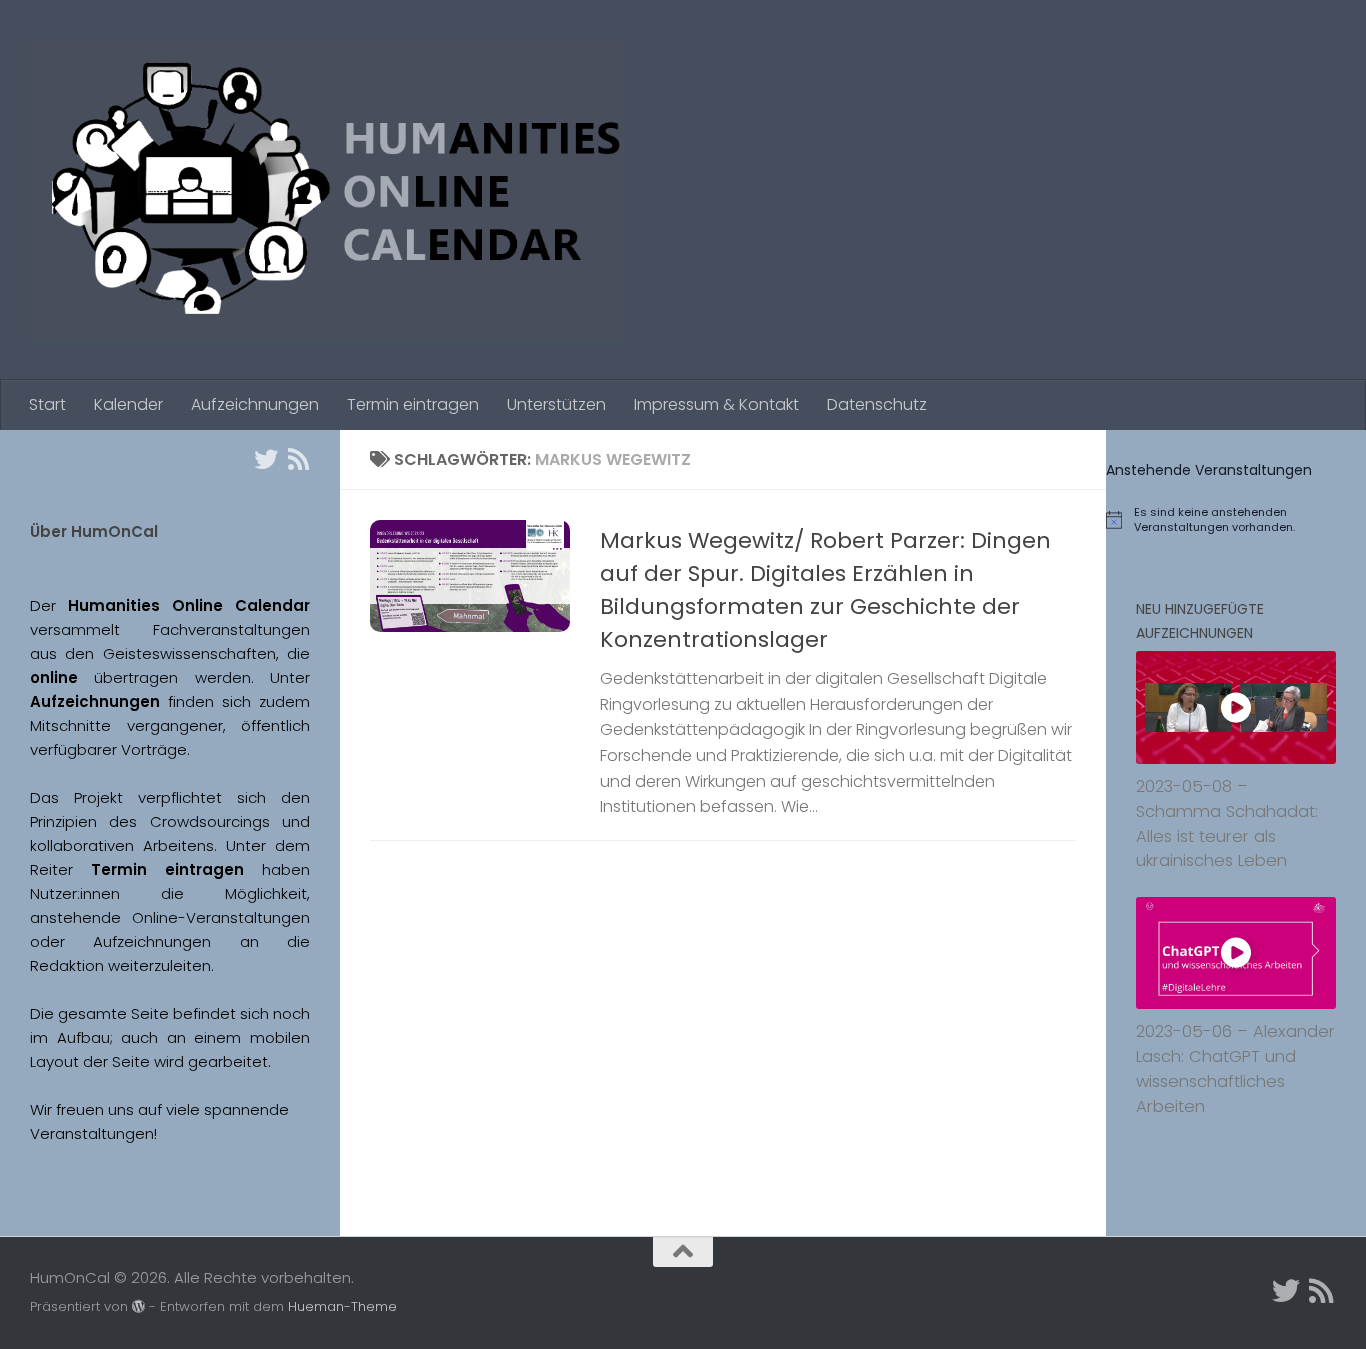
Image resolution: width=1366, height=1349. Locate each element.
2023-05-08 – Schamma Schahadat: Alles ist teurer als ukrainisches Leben (1227, 823)
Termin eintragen (413, 404)
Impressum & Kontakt (716, 404)
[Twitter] (266, 459)
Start (47, 404)
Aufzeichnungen (255, 404)
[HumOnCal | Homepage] (327, 190)
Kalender (128, 404)
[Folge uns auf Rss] (298, 459)
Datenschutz (877, 404)
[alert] (1236, 520)
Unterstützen (556, 404)
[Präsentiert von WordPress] (138, 1306)
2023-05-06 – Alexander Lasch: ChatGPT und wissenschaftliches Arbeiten (1235, 1068)
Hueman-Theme (342, 1306)
